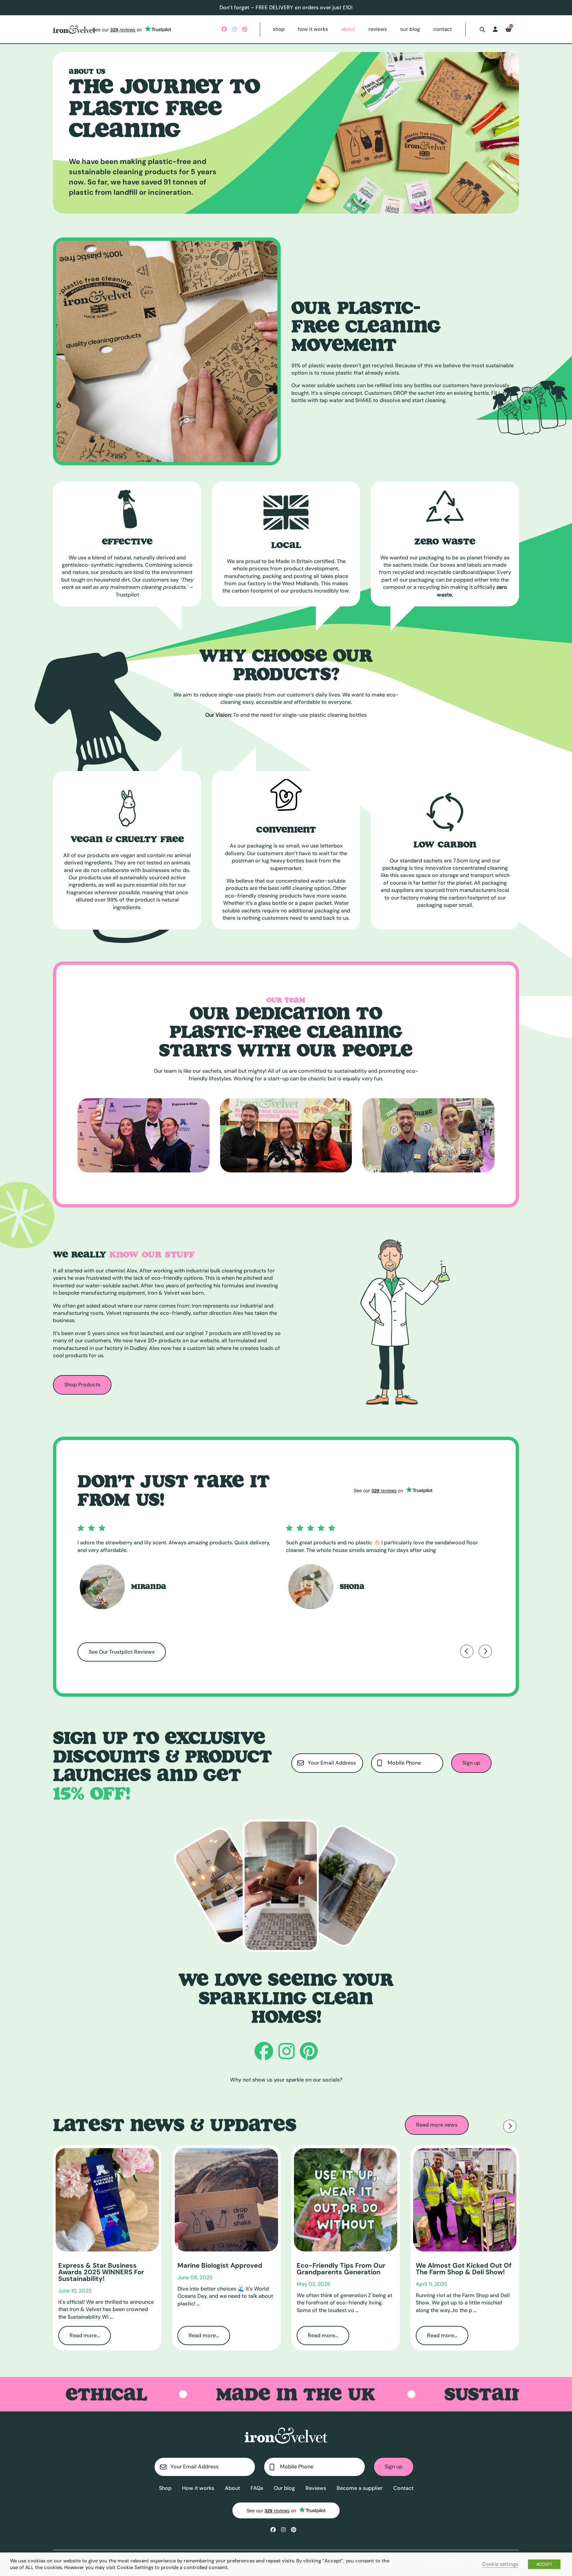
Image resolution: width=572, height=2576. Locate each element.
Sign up (471, 1763)
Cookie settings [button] (500, 2564)
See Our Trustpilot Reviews (122, 1652)
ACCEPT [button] (544, 2564)
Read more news (437, 2125)
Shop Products (82, 1385)
